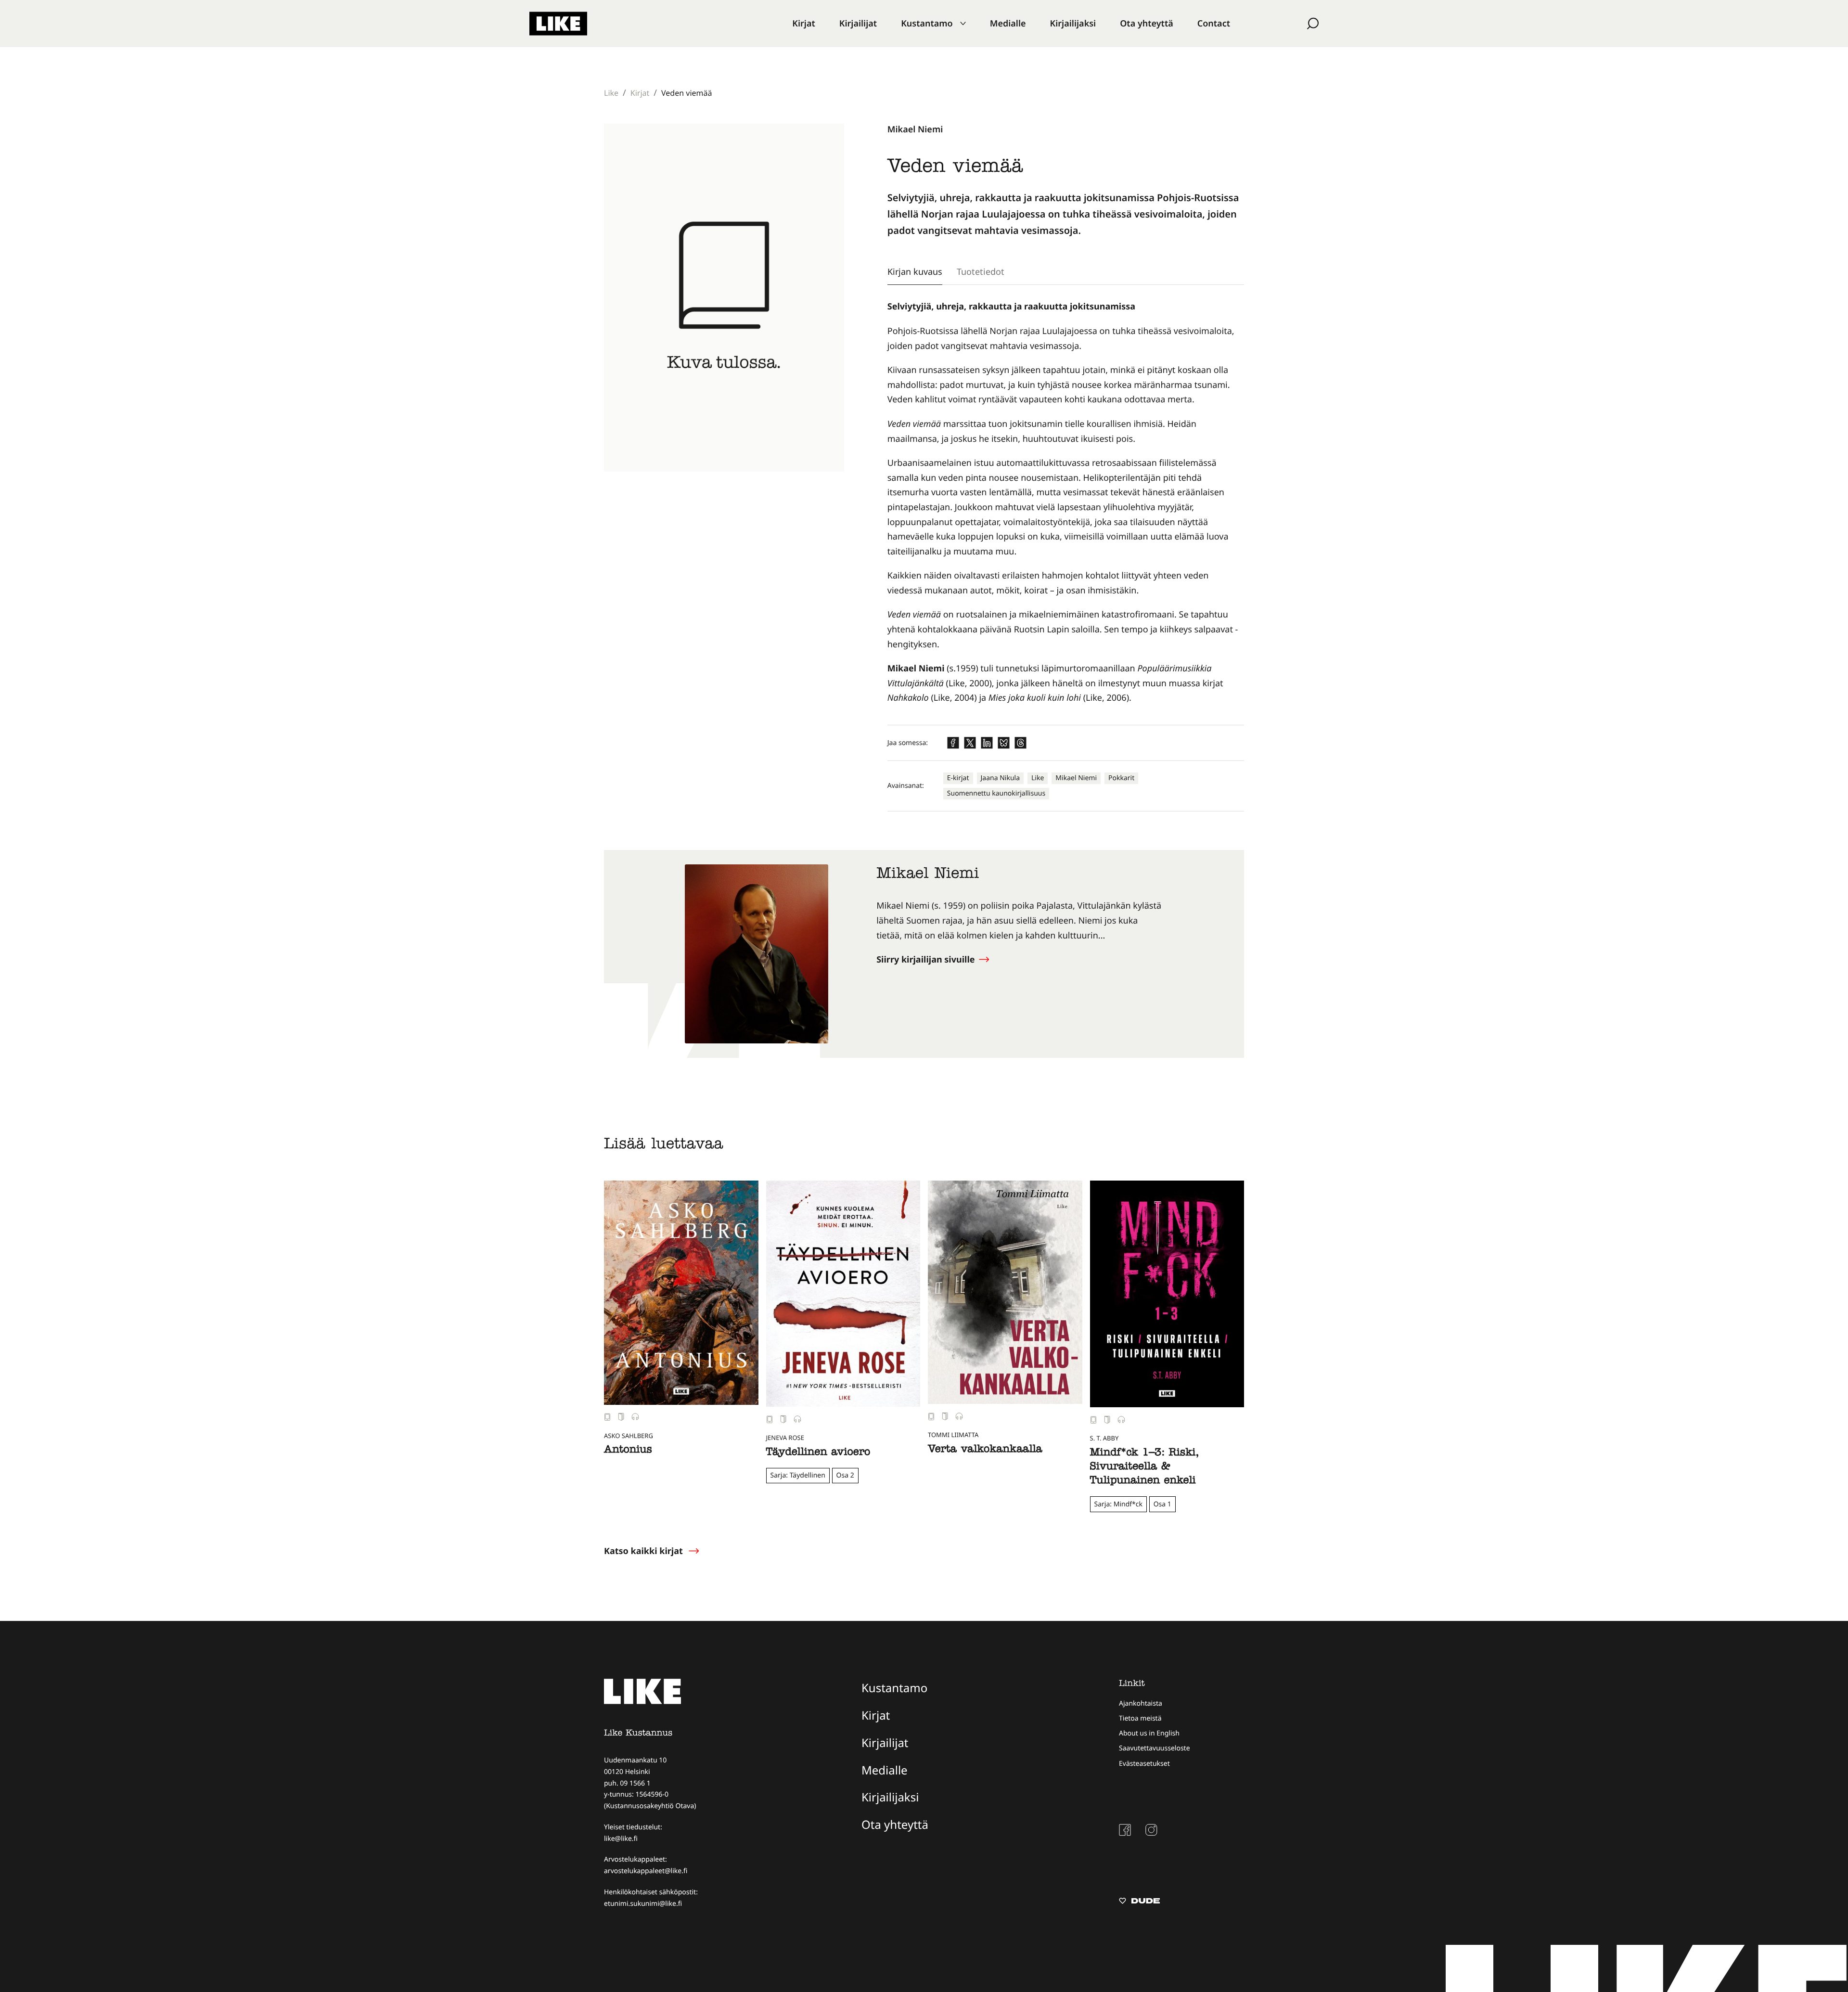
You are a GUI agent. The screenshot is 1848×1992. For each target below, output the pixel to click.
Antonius (628, 1451)
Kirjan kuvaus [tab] (915, 271)
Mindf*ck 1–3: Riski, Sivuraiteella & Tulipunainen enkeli (1144, 1468)
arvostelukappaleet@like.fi (646, 1871)
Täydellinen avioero (818, 1453)
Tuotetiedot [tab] (981, 271)
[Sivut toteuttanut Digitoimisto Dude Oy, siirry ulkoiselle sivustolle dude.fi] (1139, 1902)
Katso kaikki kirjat (643, 1551)
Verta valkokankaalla (985, 1450)
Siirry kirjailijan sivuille (927, 960)
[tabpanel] (1066, 502)
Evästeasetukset (1144, 1764)
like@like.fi (621, 1839)
